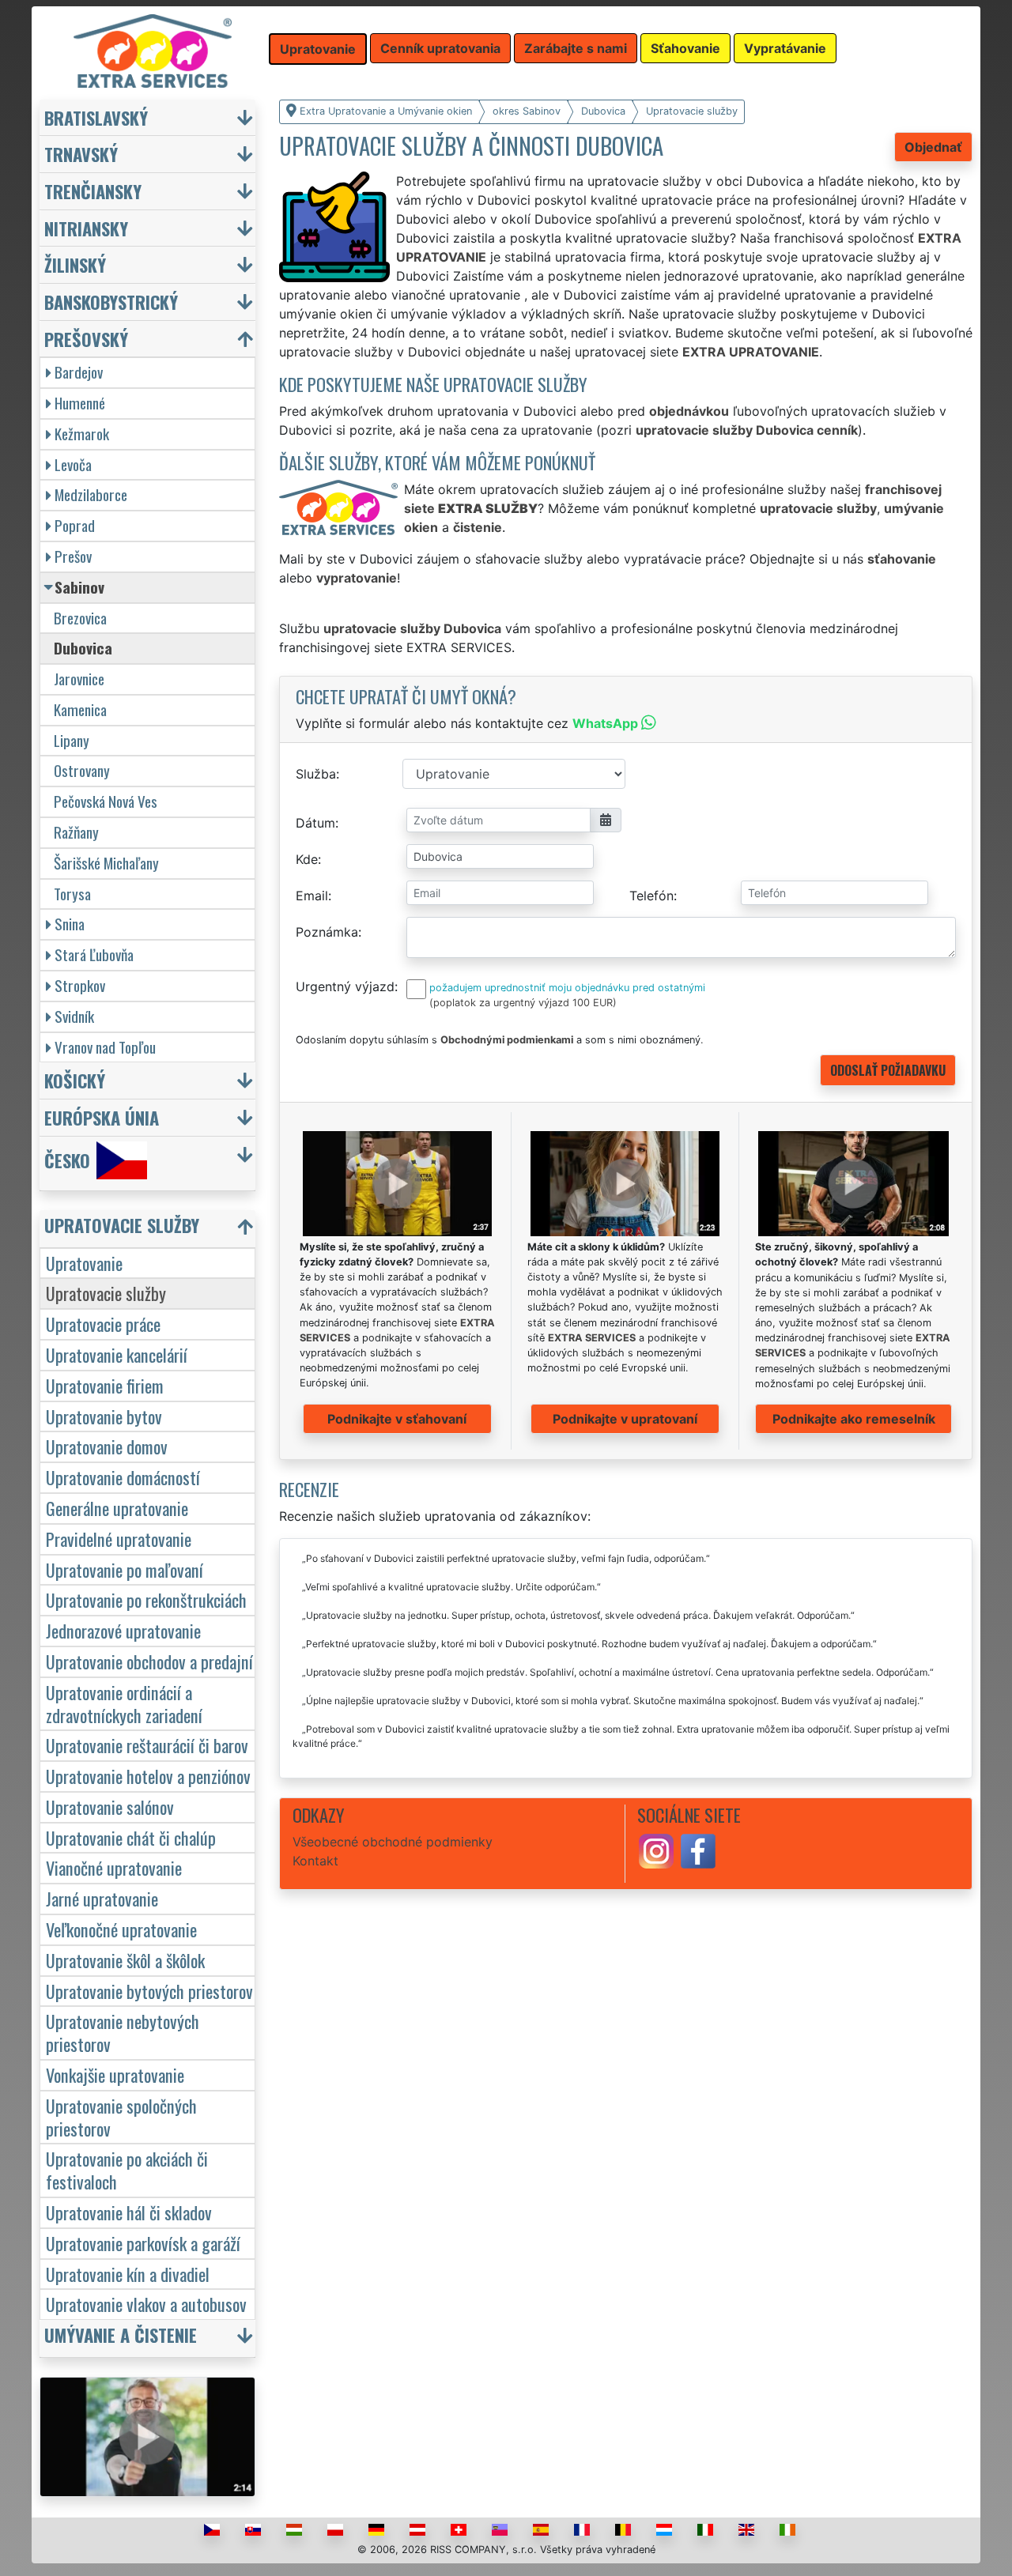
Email (312, 896)
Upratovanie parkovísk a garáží (143, 2243)
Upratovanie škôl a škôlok (125, 1960)
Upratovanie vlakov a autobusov (146, 2304)
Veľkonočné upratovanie (121, 1929)
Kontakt (315, 1861)
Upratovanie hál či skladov (129, 2212)
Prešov (73, 556)
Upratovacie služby (106, 1293)
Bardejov (79, 372)
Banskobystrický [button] (111, 302)
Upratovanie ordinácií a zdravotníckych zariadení (124, 1703)
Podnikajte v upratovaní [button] (625, 1419)
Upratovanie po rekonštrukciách (146, 1599)
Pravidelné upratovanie (119, 1539)
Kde (307, 859)
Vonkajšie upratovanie (115, 2074)
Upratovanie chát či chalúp (131, 1837)
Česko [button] (67, 1160)
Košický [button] (75, 1080)
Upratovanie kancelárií (117, 1354)
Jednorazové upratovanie (123, 1630)
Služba (316, 774)
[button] (149, 1229)
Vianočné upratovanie (114, 1867)
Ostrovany (82, 770)
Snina (70, 924)
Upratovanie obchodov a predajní (149, 1661)
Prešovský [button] (86, 339)
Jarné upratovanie (102, 1898)
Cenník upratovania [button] (440, 48)
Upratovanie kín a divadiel (128, 2274)
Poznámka (327, 932)
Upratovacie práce (103, 1324)
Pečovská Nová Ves (106, 801)
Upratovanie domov (107, 1446)
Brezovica (80, 618)
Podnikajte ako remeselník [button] (854, 1419)
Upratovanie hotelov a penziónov (148, 1776)
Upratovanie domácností (123, 1477)
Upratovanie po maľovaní (125, 1569)
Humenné (80, 403)
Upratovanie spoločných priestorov (121, 2117)
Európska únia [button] (102, 1117)
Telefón (651, 896)
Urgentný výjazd (345, 986)
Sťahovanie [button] (685, 48)
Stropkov (80, 985)
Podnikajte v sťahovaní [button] (397, 1419)
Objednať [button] (933, 147)
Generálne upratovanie (117, 1508)
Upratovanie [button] (318, 49)
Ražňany (76, 832)
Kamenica (80, 709)
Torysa (72, 894)
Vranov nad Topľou (105, 1047)
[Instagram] (656, 1850)
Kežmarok (82, 434)
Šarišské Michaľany (106, 863)
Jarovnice (79, 679)
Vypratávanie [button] (785, 48)
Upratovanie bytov (104, 1416)
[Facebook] (698, 1850)
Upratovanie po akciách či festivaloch (127, 2170)
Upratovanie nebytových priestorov (123, 2032)
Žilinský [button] (75, 264)
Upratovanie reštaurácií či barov (147, 1745)
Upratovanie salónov (110, 1807)
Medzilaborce (91, 494)
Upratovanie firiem (105, 1385)
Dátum (315, 823)
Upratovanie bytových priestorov (149, 1991)
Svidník (74, 1016)
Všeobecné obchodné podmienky (393, 1842)
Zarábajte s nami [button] (576, 48)
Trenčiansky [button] (93, 191)
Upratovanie (84, 1263)
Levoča (73, 464)
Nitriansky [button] (86, 228)
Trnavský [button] (81, 154)
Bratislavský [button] (96, 117)
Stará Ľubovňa (94, 954)
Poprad (75, 525)
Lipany (72, 740)
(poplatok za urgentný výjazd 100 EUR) (523, 1003)
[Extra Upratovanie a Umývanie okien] (153, 50)
